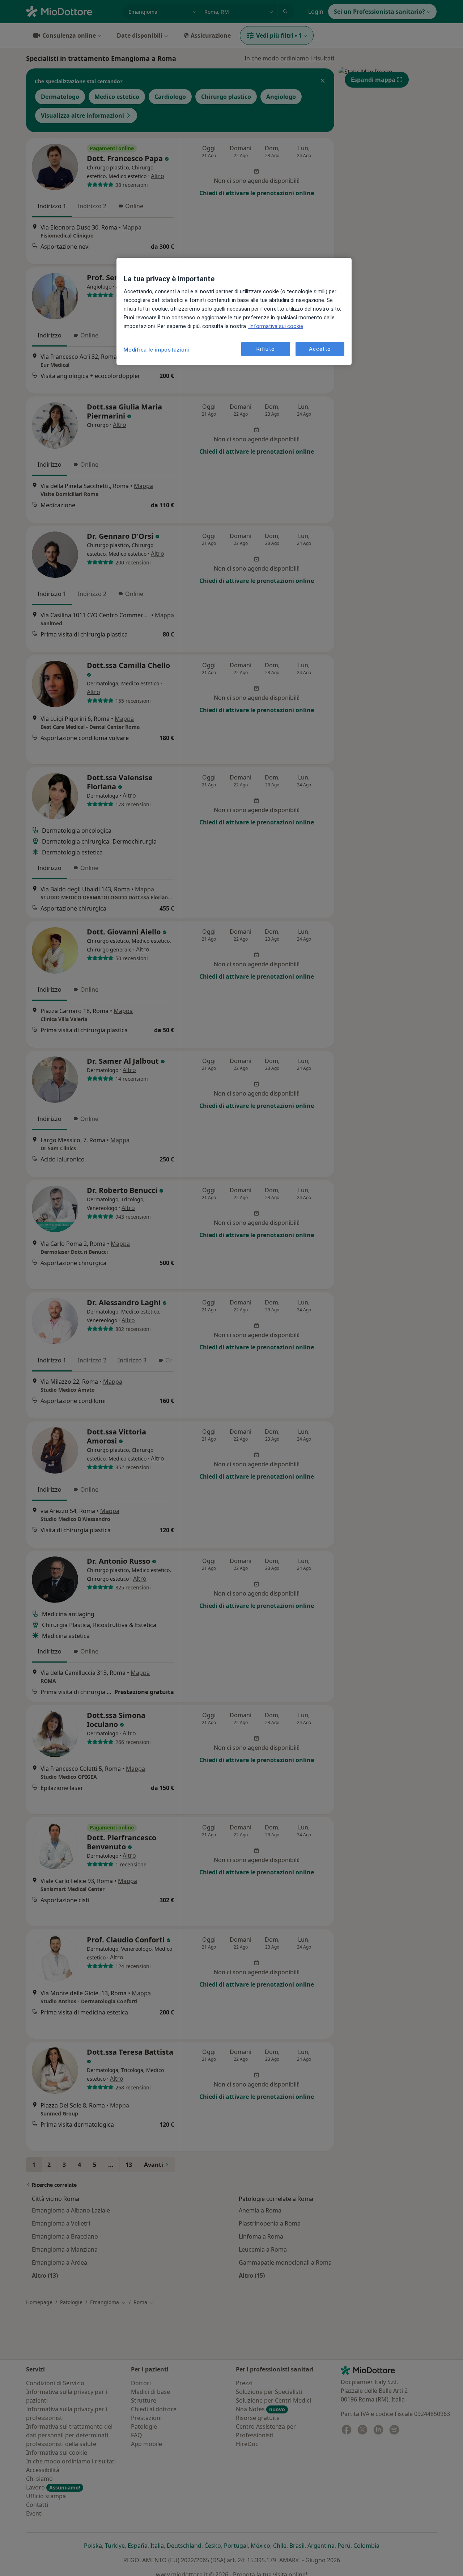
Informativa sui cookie (275, 326)
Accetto (320, 349)
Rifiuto (266, 349)
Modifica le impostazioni (156, 350)
